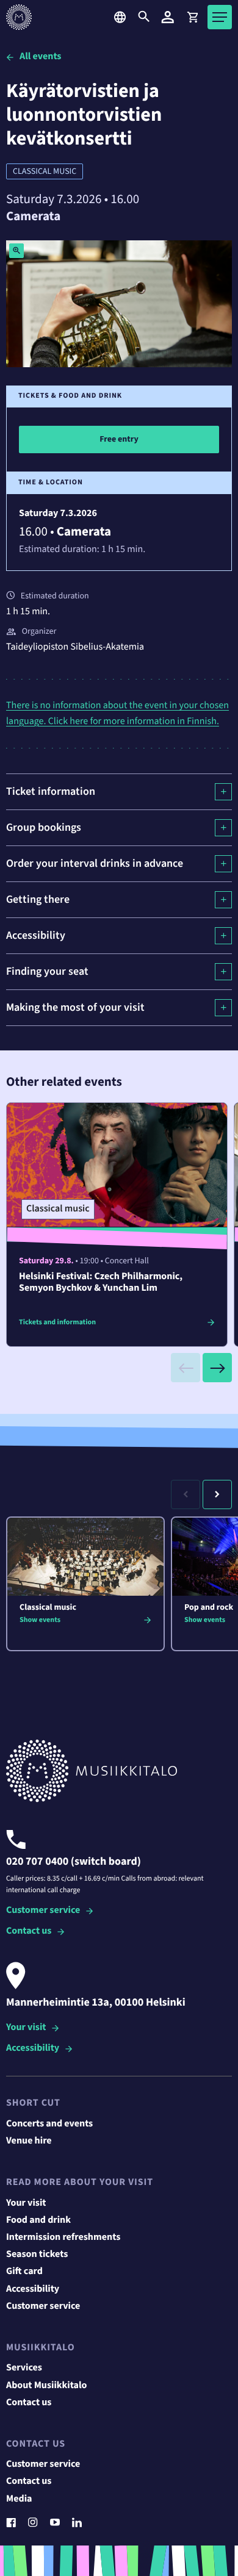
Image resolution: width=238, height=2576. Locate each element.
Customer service (43, 1911)
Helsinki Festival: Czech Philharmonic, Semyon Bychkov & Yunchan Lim (101, 1283)
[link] (192, 17)
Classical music (45, 171)
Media (19, 2499)
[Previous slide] (186, 1368)
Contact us (29, 1932)
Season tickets (37, 2255)
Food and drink (38, 2220)
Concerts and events (49, 2124)
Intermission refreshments (63, 2237)
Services (24, 2368)
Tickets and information (57, 1322)
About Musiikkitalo (46, 2386)
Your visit (26, 2028)
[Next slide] (217, 1368)
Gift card (24, 2272)
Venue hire (29, 2141)
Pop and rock (209, 1607)
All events (40, 57)
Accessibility (33, 2049)
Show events (40, 1620)
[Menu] (220, 17)
